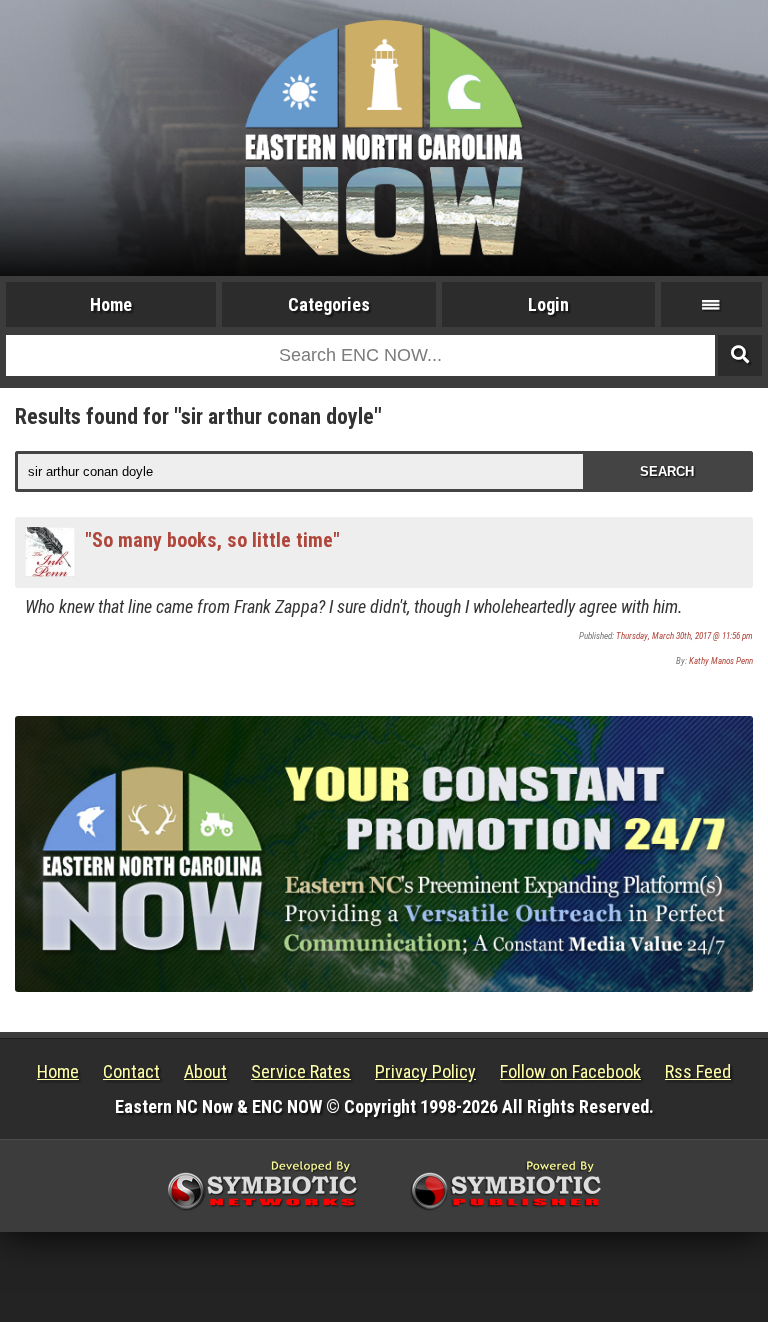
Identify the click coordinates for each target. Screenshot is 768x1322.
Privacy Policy (425, 1071)
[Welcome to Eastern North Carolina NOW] (384, 136)
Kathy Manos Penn (721, 661)
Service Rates (301, 1071)
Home (111, 304)
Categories (329, 304)
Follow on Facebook (570, 1071)
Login (548, 304)
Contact (131, 1071)
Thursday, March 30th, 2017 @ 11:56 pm (684, 636)
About (205, 1071)
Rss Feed (698, 1071)
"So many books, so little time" (212, 540)
